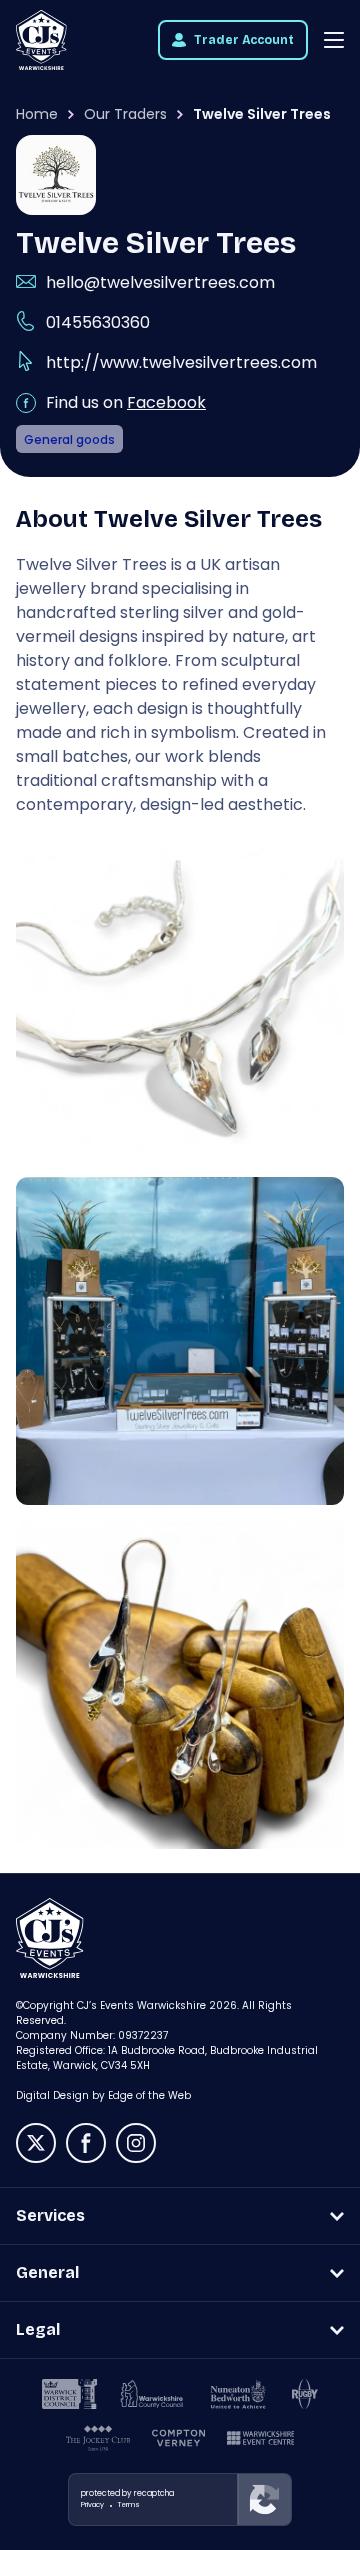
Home (37, 114)
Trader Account (244, 40)
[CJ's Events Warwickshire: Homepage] (41, 40)
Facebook (166, 402)
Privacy (92, 2504)
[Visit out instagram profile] (136, 2143)
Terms (129, 2504)
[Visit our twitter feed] (36, 2143)
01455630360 (98, 322)
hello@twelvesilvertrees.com (160, 282)
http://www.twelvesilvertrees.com (181, 362)
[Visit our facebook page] (86, 2143)
